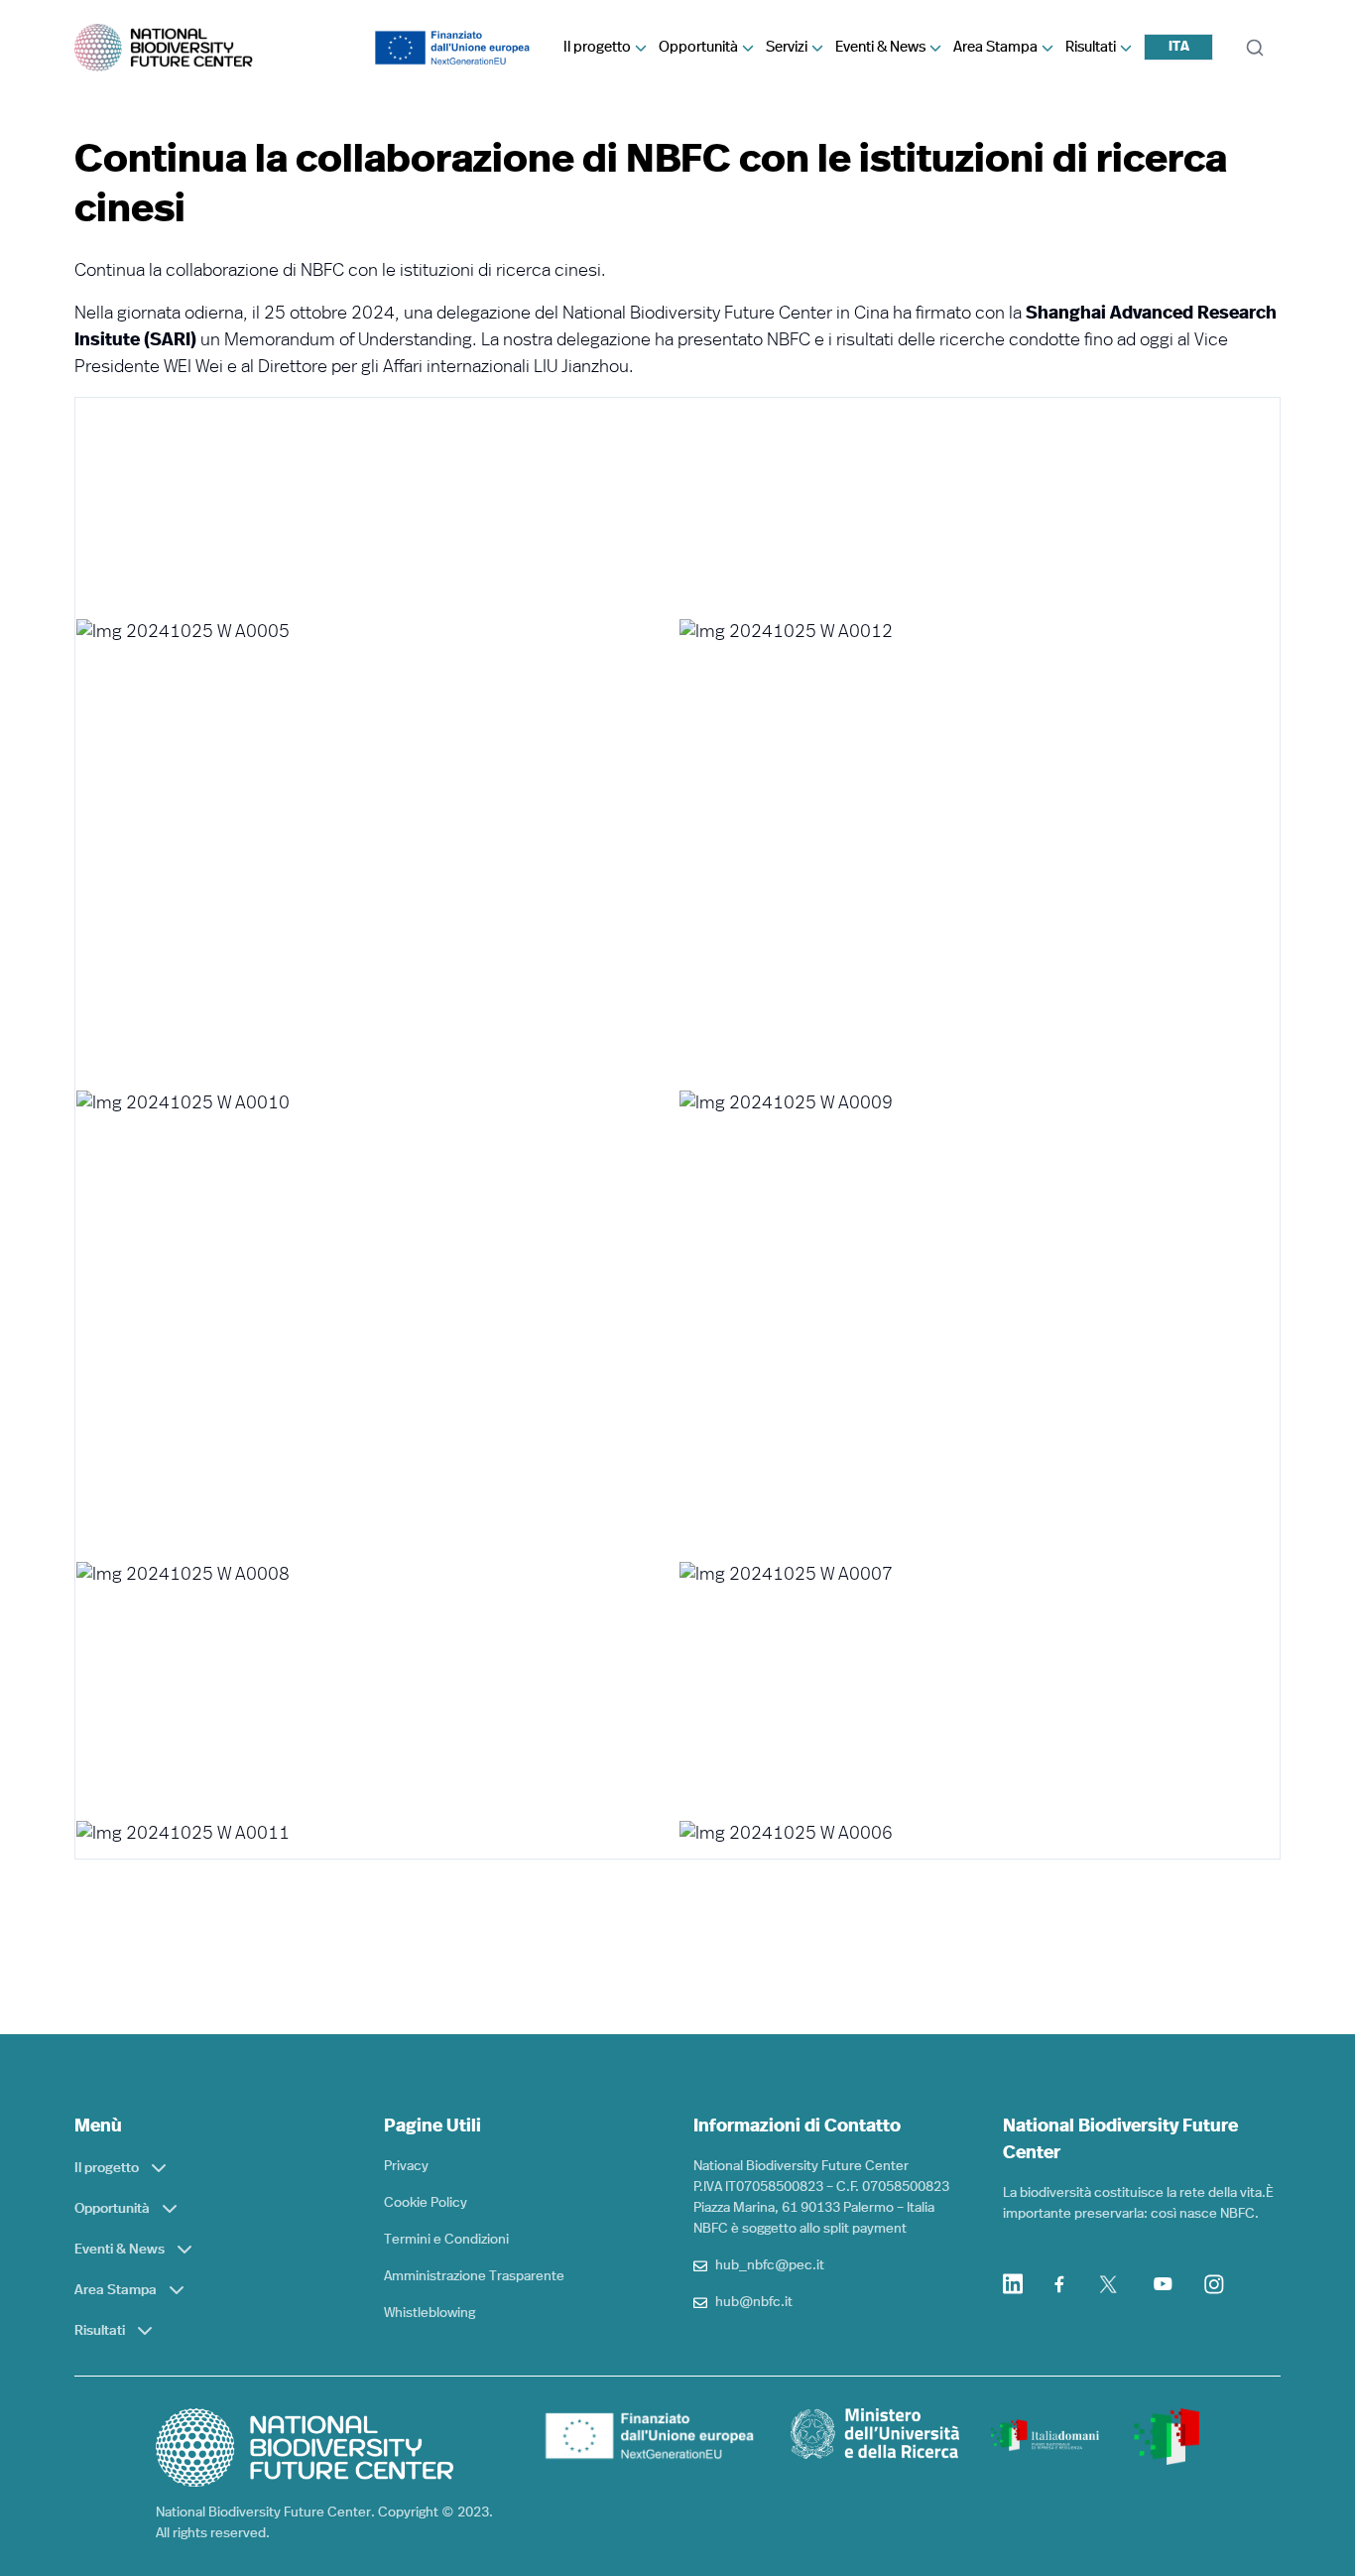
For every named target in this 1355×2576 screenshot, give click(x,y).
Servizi (787, 47)
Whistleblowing (430, 2313)
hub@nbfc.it (754, 2302)
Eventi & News (880, 47)
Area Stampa (995, 47)
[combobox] (1178, 47)
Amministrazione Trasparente (474, 2276)
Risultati (1091, 47)
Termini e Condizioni (446, 2240)
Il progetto (597, 47)
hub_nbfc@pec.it (770, 2265)
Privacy (406, 2166)
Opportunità (698, 47)
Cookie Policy (426, 2203)
